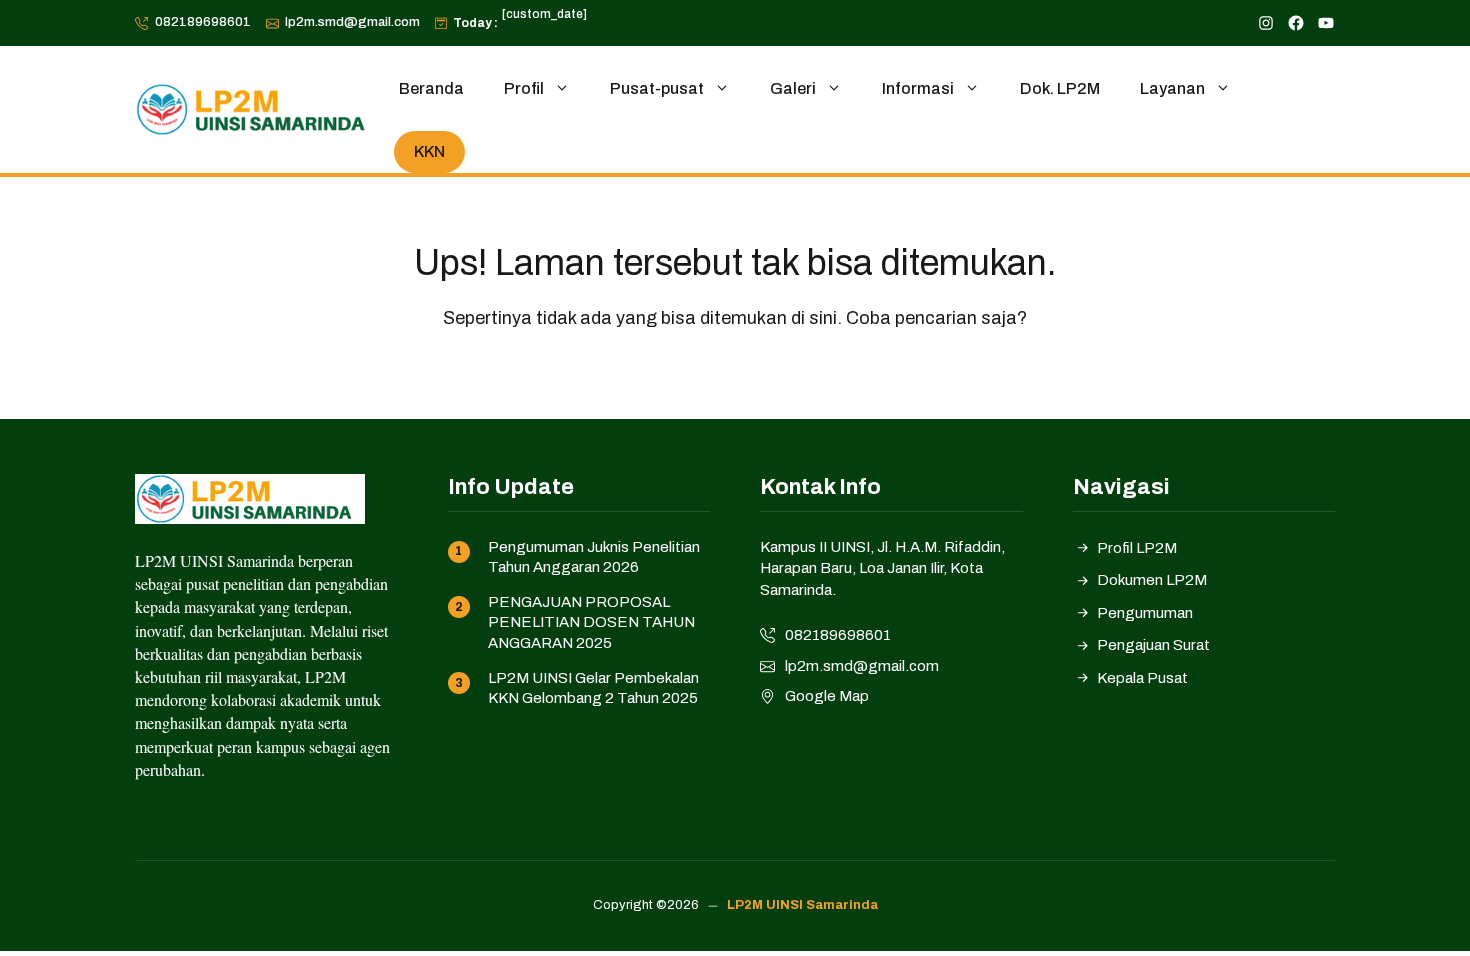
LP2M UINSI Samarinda (802, 905)
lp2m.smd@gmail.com (352, 22)
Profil (524, 88)
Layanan (1172, 88)
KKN (429, 151)
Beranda (431, 88)
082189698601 (203, 22)
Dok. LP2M (1060, 88)
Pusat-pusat (657, 88)
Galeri (793, 88)
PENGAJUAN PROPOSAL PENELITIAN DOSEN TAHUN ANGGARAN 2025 (591, 622)
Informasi (918, 88)
